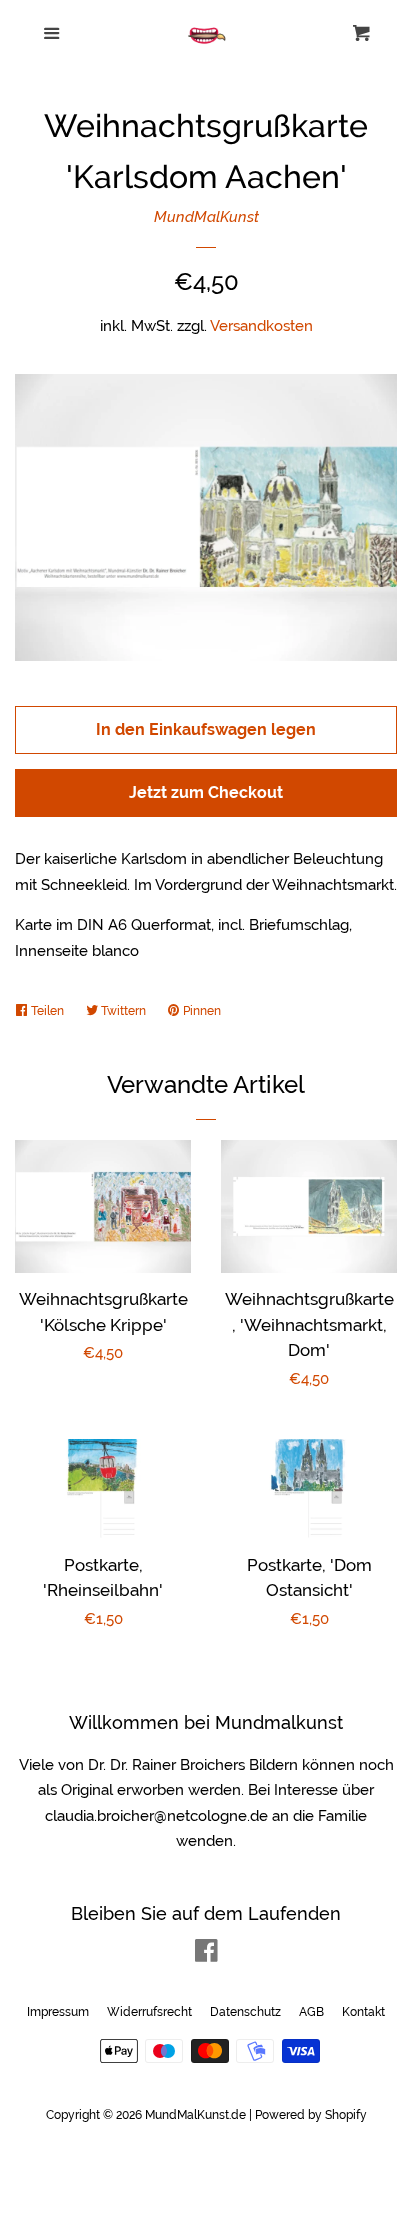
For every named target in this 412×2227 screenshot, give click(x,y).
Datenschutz (245, 2012)
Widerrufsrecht (149, 2012)
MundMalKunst (206, 217)
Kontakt (363, 2012)
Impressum (58, 2012)
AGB (311, 2012)
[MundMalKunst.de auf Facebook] (206, 1955)
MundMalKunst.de (195, 2115)
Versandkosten (261, 326)
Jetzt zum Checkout (206, 792)
